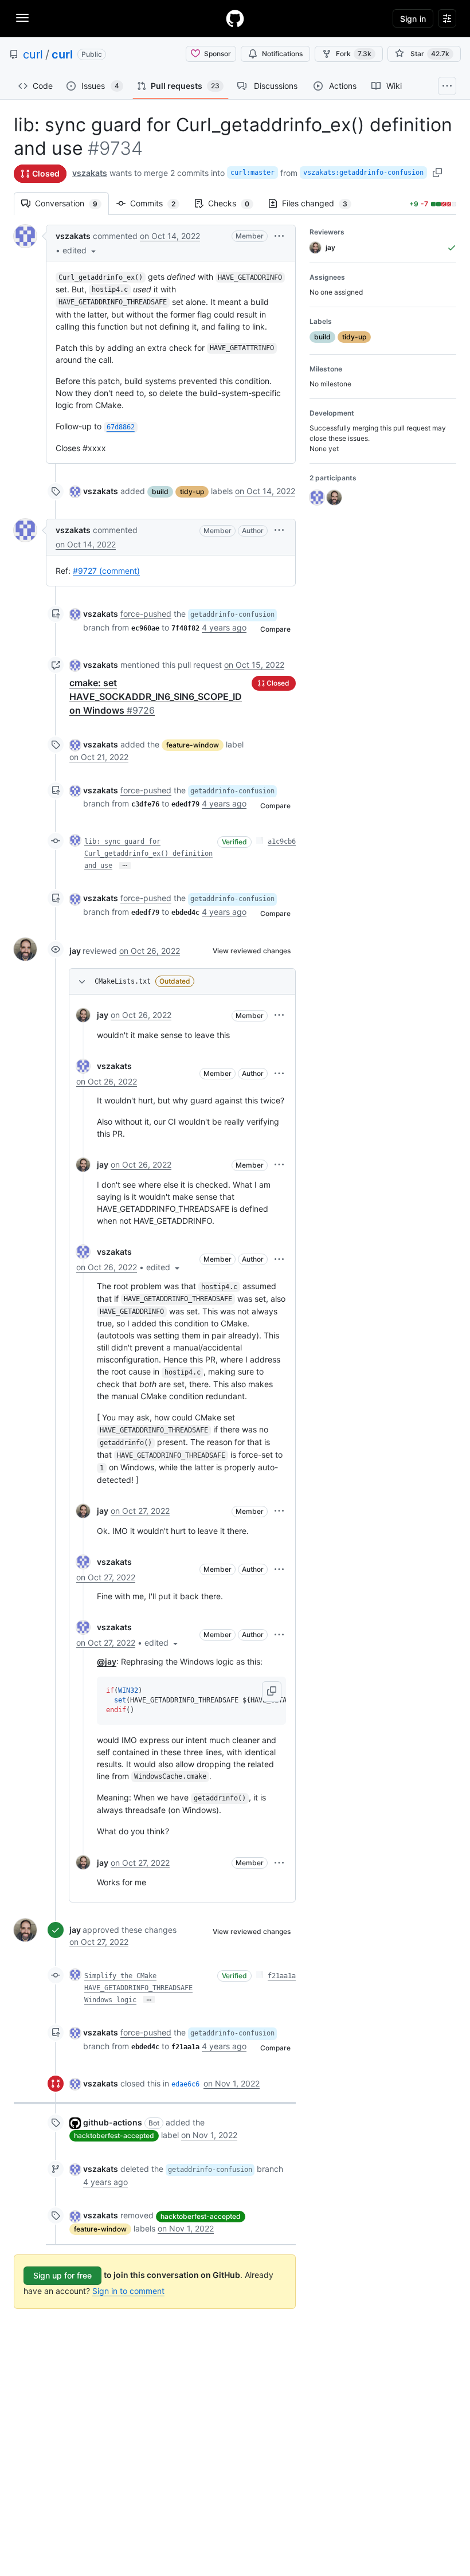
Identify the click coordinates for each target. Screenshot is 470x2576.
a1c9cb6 (282, 841)
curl (33, 54)
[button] (80, 250)
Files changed (320, 203)
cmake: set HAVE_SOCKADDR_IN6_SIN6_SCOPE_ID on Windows (156, 696)
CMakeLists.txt (123, 981)
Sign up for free (62, 2275)
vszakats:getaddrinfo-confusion (363, 173)
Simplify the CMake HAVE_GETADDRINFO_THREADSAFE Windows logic (138, 1988)
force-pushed (146, 614)
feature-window (193, 745)
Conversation (72, 203)
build (160, 492)
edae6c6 (185, 2084)
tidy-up (192, 492)
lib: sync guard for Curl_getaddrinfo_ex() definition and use (148, 854)
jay (75, 951)
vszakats (90, 173)
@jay (107, 1661)
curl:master (252, 173)
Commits (158, 203)
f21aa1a (282, 1976)
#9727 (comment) (106, 571)
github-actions (113, 2122)
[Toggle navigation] (22, 18)
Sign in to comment (128, 2291)
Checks (234, 203)
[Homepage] (235, 18)
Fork (354, 54)
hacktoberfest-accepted (114, 2135)
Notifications (282, 54)
